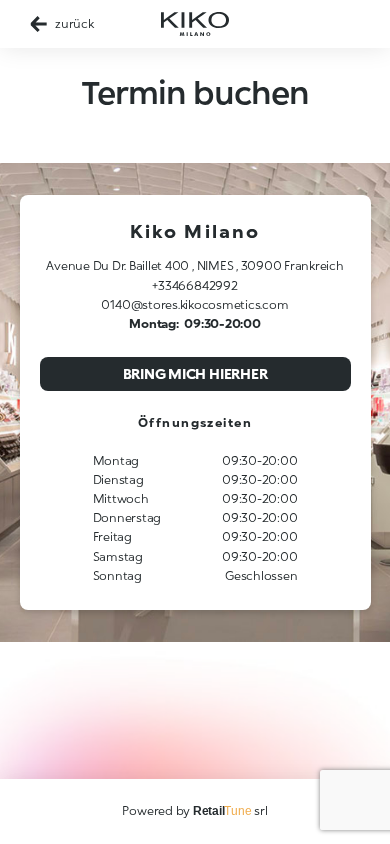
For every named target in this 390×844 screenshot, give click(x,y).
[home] (195, 24)
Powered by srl (194, 810)
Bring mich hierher (195, 373)
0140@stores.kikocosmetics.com (194, 304)
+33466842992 (194, 285)
